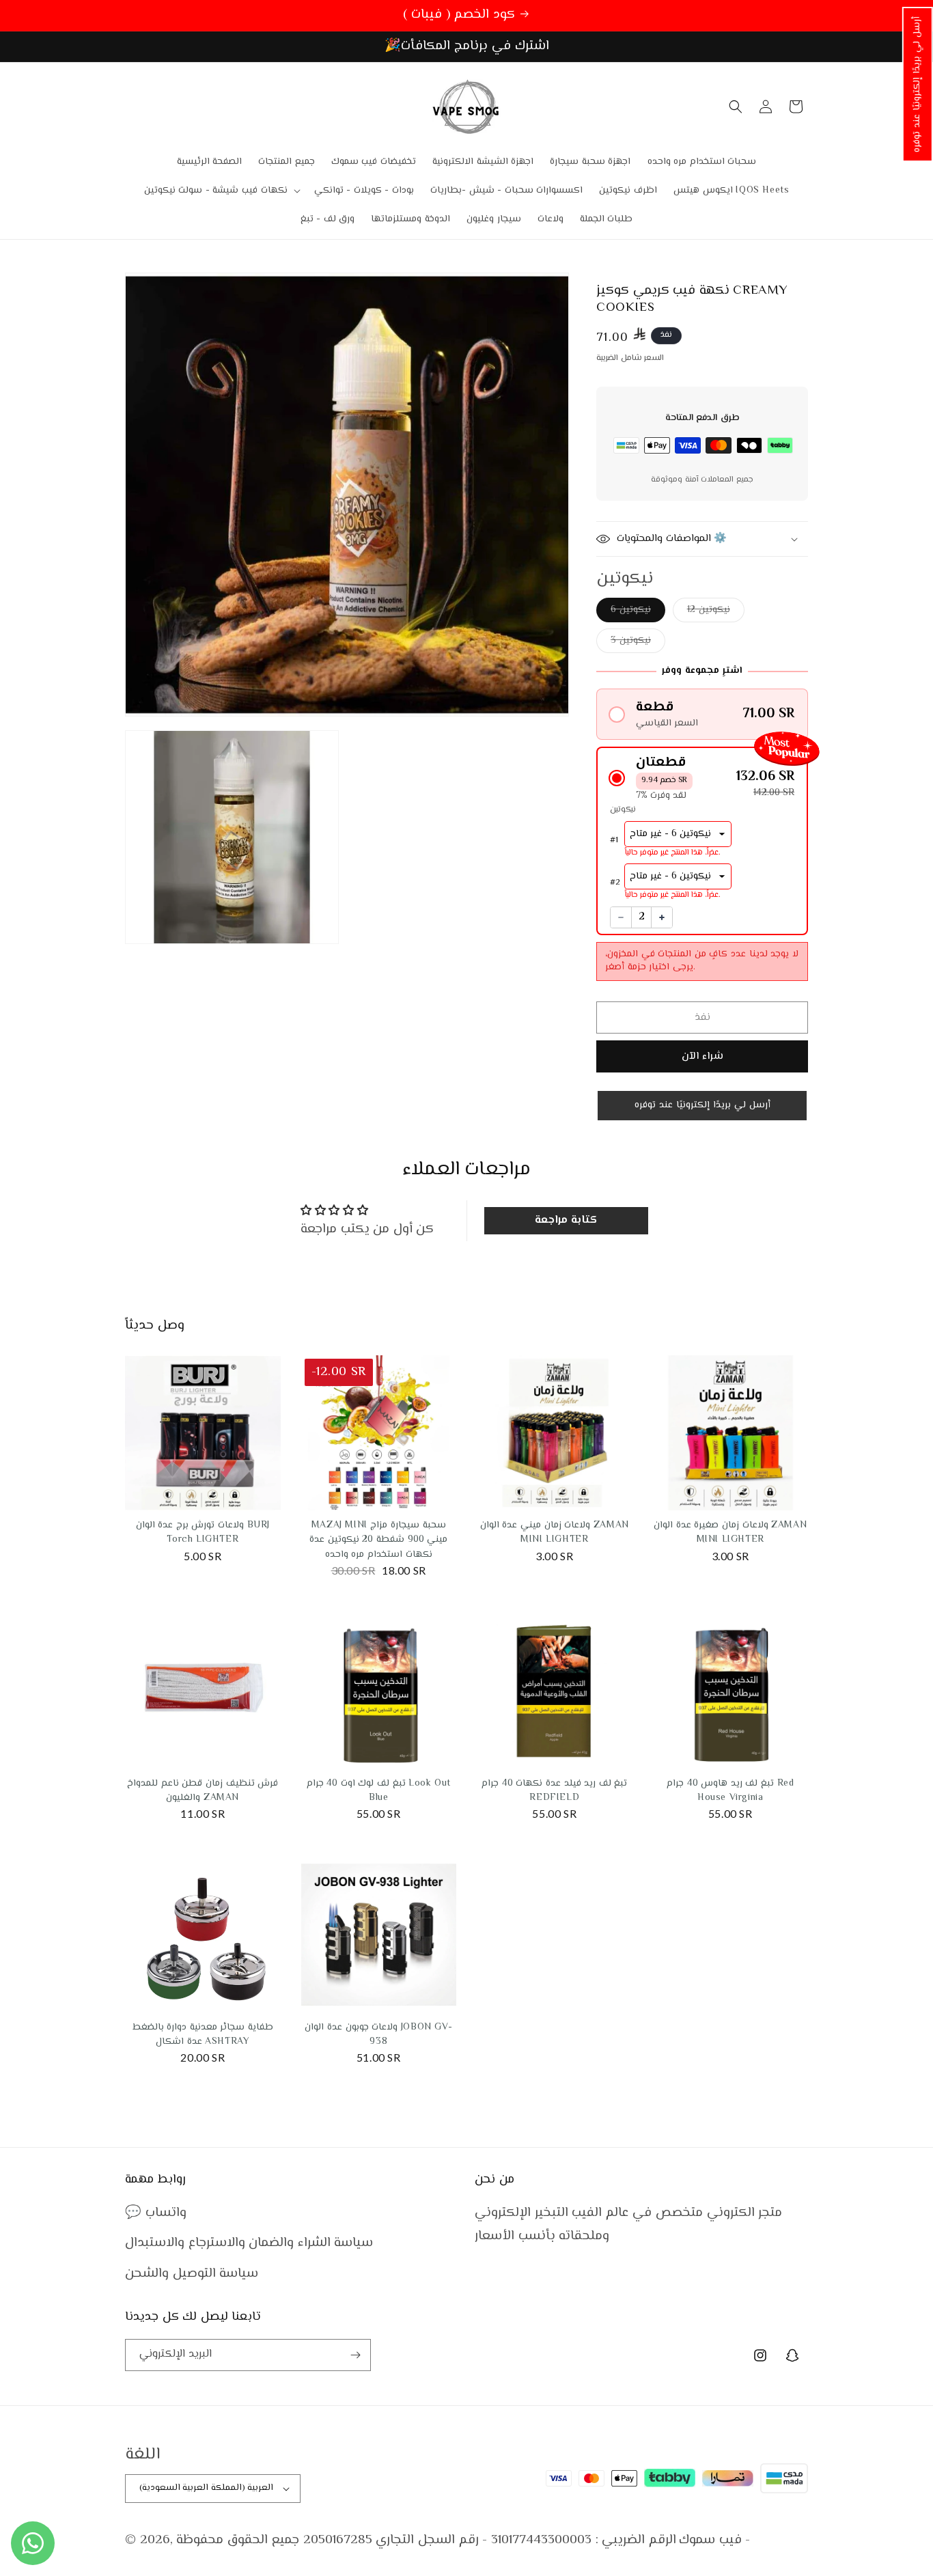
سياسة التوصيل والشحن (192, 2274)
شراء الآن (702, 1056)
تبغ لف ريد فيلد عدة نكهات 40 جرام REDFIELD (554, 1791)
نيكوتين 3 (631, 641)
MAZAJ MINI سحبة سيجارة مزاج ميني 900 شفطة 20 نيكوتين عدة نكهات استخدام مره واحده (378, 1540)
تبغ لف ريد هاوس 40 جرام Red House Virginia (730, 1791)
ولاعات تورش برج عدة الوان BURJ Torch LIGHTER (203, 1533)
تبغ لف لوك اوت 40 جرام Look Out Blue (379, 1791)
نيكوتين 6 (631, 610)
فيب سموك (710, 2540)
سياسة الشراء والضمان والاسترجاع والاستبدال (249, 2243)
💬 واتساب (156, 2213)
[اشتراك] (355, 2355)
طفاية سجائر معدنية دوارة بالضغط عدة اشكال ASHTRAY (203, 2035)
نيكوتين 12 (709, 610)
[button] (918, 84)
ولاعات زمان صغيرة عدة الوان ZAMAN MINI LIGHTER (730, 1533)
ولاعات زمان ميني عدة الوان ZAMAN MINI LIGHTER (555, 1533)
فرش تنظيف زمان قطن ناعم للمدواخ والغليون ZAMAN (203, 1791)
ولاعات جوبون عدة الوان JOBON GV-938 (378, 2035)
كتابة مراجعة (566, 1220)
